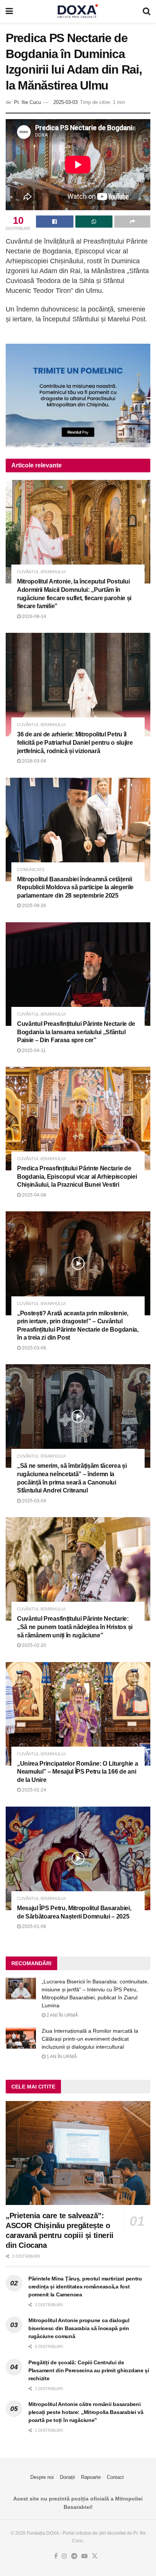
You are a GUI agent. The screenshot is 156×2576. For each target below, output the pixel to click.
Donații (67, 2477)
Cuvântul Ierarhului (41, 572)
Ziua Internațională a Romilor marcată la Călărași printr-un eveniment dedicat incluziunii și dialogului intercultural (90, 2039)
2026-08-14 (34, 616)
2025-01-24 (34, 1790)
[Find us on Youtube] (84, 2556)
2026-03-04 (34, 761)
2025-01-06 (34, 1926)
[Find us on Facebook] (56, 2556)
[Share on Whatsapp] (94, 222)
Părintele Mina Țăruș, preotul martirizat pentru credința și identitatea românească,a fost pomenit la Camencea (85, 2287)
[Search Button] (147, 11)
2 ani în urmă (62, 2015)
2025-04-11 (33, 1051)
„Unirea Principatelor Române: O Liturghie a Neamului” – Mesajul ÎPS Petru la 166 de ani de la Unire (77, 1772)
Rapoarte (91, 2477)
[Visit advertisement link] (78, 396)
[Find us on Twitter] (95, 2556)
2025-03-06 (34, 1348)
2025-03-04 (34, 1501)
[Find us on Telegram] (74, 2556)
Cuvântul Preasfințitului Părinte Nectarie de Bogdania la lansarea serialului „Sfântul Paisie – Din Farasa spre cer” (76, 1032)
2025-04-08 (34, 1195)
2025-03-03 (66, 102)
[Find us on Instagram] (64, 2556)
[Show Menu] (9, 11)
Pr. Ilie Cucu (27, 102)
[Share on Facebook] (55, 222)
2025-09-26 (34, 906)
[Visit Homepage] (78, 11)
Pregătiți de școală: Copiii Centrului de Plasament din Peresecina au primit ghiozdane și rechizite (89, 2370)
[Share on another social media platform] (132, 222)
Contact (115, 2477)
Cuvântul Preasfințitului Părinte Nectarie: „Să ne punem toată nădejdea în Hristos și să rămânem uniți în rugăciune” (75, 1627)
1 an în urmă (61, 2057)
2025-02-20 (34, 1645)
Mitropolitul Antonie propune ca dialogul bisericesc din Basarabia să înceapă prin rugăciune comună (79, 2328)
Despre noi (42, 2477)
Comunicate (31, 870)
